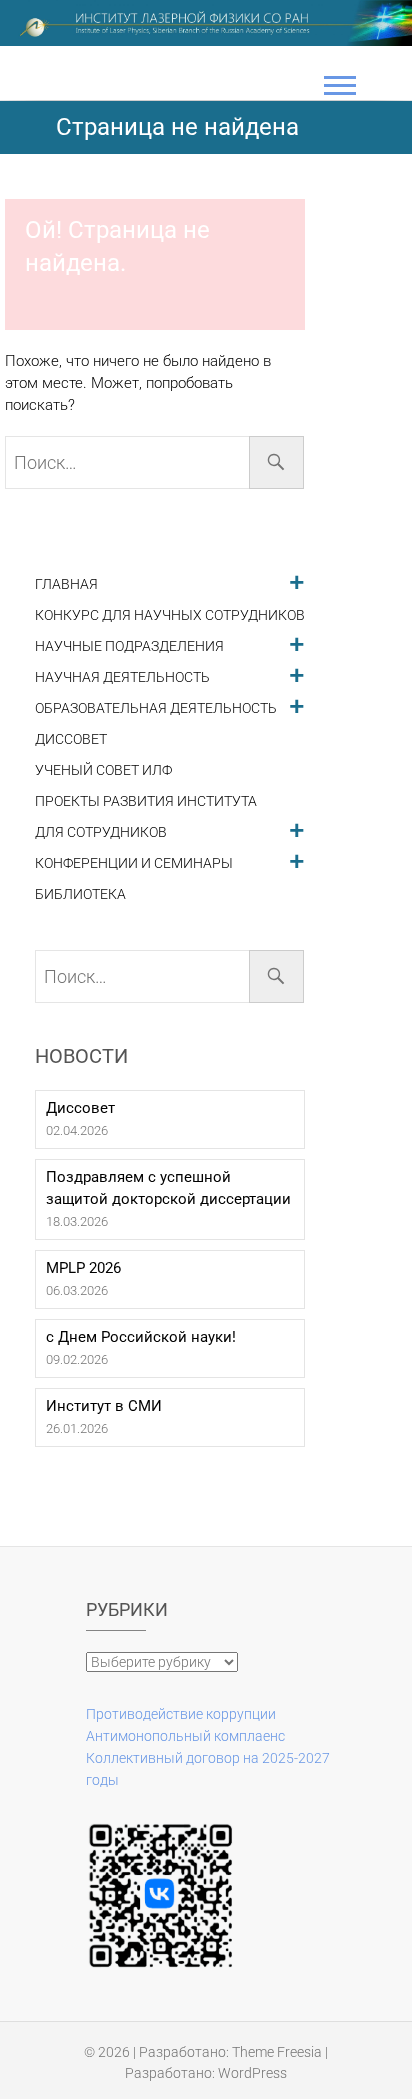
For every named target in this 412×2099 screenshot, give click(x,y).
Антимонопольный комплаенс (185, 1736)
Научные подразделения (129, 646)
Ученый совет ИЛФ (103, 770)
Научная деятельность (122, 677)
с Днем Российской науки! (141, 1337)
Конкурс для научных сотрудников (170, 615)
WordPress (252, 2073)
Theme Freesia (277, 2052)
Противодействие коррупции (181, 1714)
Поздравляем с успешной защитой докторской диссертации (168, 1188)
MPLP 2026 (83, 1268)
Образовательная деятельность (156, 708)
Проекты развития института (146, 801)
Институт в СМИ (104, 1406)
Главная (66, 584)
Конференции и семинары (134, 863)
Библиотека (80, 894)
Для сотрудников (101, 832)
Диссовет (71, 739)
